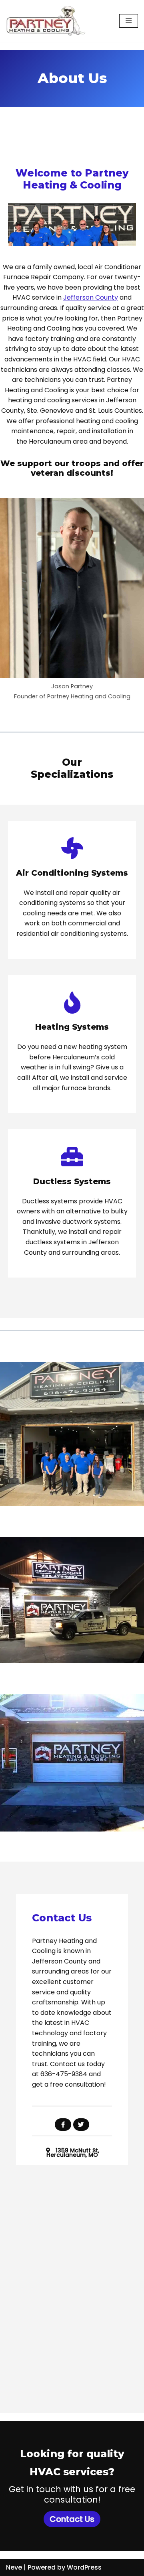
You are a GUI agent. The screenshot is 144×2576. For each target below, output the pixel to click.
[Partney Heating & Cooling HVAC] (46, 21)
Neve (14, 2567)
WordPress (84, 2567)
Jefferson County (91, 297)
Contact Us (72, 2519)
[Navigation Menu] (129, 21)
